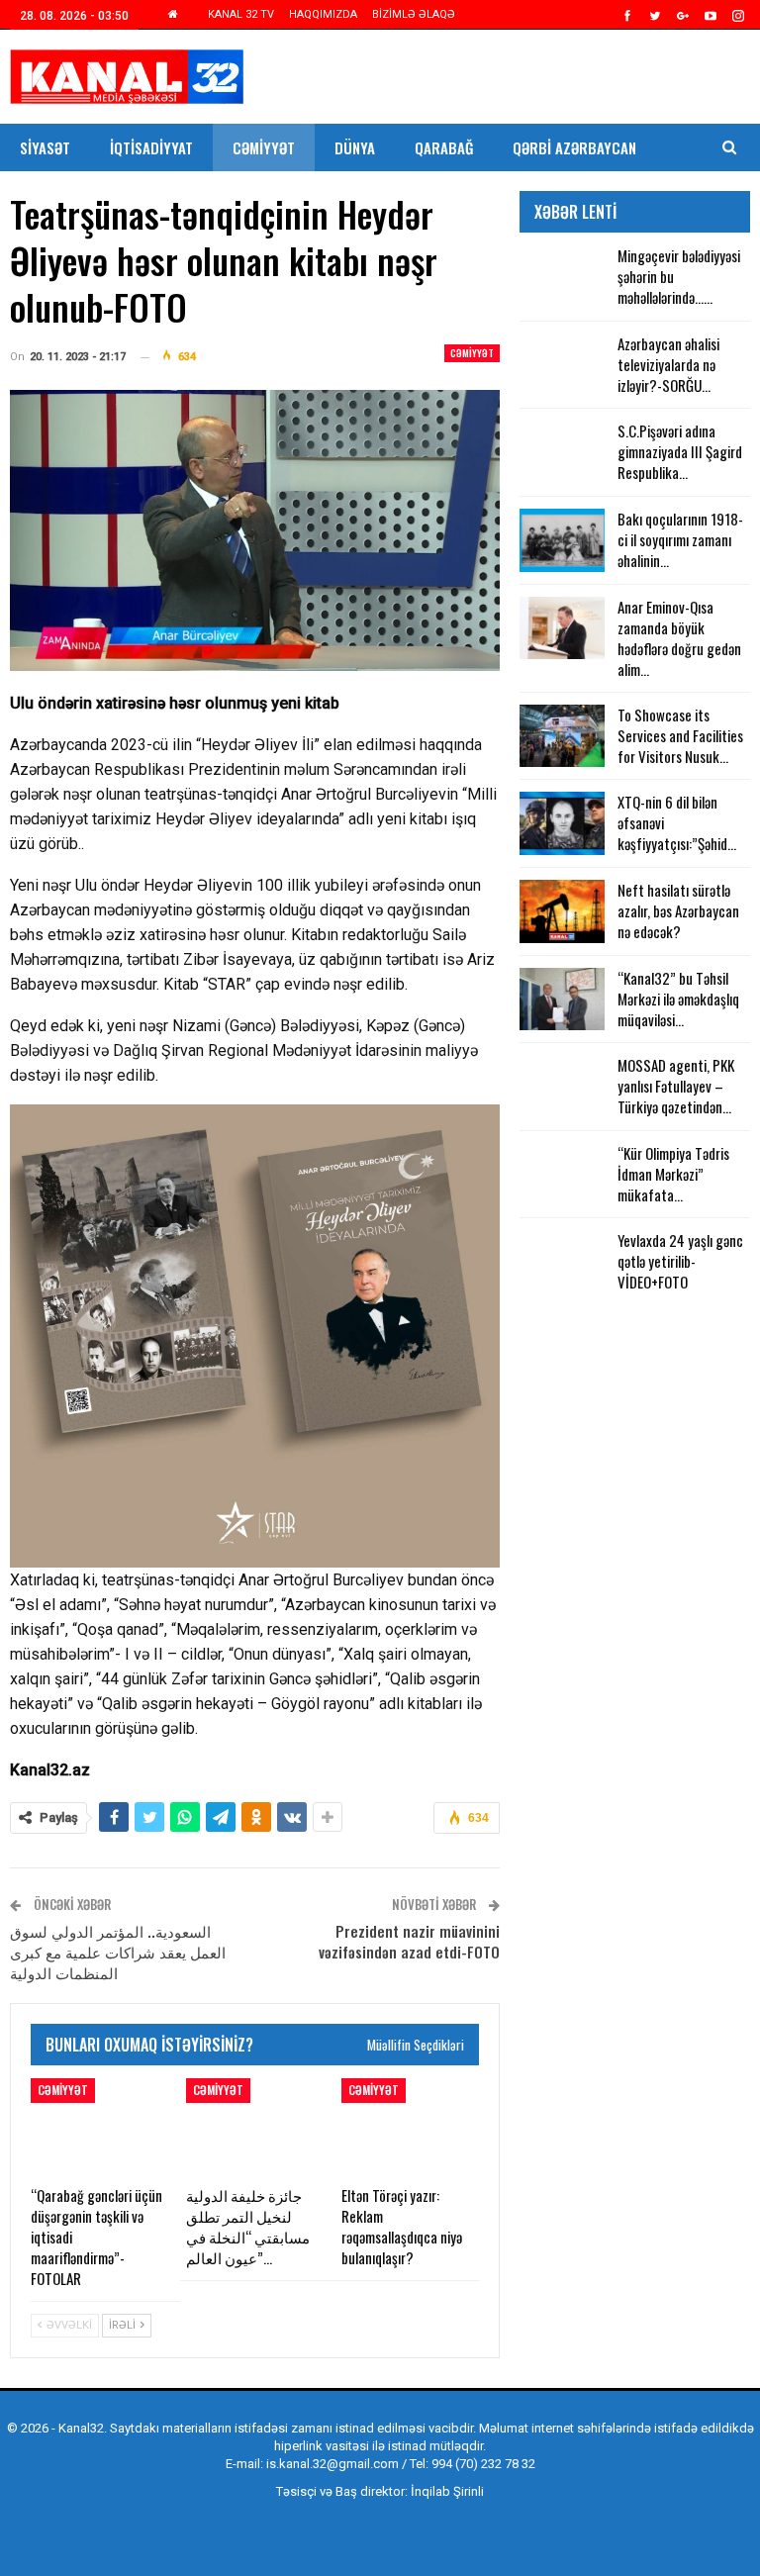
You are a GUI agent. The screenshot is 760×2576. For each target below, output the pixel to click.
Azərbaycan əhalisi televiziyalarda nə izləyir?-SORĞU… (668, 364)
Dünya (355, 147)
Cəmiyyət (264, 147)
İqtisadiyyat (151, 147)
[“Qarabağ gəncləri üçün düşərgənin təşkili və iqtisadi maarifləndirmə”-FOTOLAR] (99, 2126)
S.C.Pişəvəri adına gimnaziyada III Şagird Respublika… (680, 451)
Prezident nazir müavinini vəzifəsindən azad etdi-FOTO (409, 1941)
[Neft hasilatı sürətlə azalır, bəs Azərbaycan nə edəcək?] (562, 911)
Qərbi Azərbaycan (574, 147)
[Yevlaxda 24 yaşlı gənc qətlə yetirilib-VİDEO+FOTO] (562, 1262)
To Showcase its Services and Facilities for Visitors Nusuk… (680, 735)
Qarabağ (444, 147)
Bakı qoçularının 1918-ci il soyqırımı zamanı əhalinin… (680, 539)
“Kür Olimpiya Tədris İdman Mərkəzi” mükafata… (673, 1174)
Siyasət (45, 147)
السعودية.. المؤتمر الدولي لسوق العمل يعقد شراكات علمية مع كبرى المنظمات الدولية (118, 1952)
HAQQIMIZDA (323, 14)
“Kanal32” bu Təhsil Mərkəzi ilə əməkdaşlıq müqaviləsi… (678, 999)
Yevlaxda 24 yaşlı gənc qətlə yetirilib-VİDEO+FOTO (680, 1261)
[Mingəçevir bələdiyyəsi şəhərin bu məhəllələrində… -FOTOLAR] (562, 277)
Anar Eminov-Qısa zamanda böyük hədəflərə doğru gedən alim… (679, 638)
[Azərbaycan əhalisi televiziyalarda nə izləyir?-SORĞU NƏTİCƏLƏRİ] (562, 365)
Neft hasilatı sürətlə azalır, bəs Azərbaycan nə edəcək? (678, 910)
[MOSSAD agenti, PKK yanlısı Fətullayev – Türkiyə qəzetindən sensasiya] (562, 1087)
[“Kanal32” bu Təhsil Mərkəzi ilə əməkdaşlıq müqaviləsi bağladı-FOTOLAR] (562, 1000)
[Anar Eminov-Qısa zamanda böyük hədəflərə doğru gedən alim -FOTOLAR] (562, 628)
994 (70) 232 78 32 (483, 2464)
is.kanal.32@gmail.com (332, 2464)
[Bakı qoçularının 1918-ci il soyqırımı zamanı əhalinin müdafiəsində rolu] (562, 540)
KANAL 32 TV (241, 14)
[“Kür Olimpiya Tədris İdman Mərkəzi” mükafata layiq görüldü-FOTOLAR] (562, 1175)
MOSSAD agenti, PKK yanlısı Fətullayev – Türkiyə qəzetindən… (676, 1086)
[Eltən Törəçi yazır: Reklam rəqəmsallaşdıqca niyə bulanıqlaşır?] (410, 2126)
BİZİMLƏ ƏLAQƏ (414, 14)
